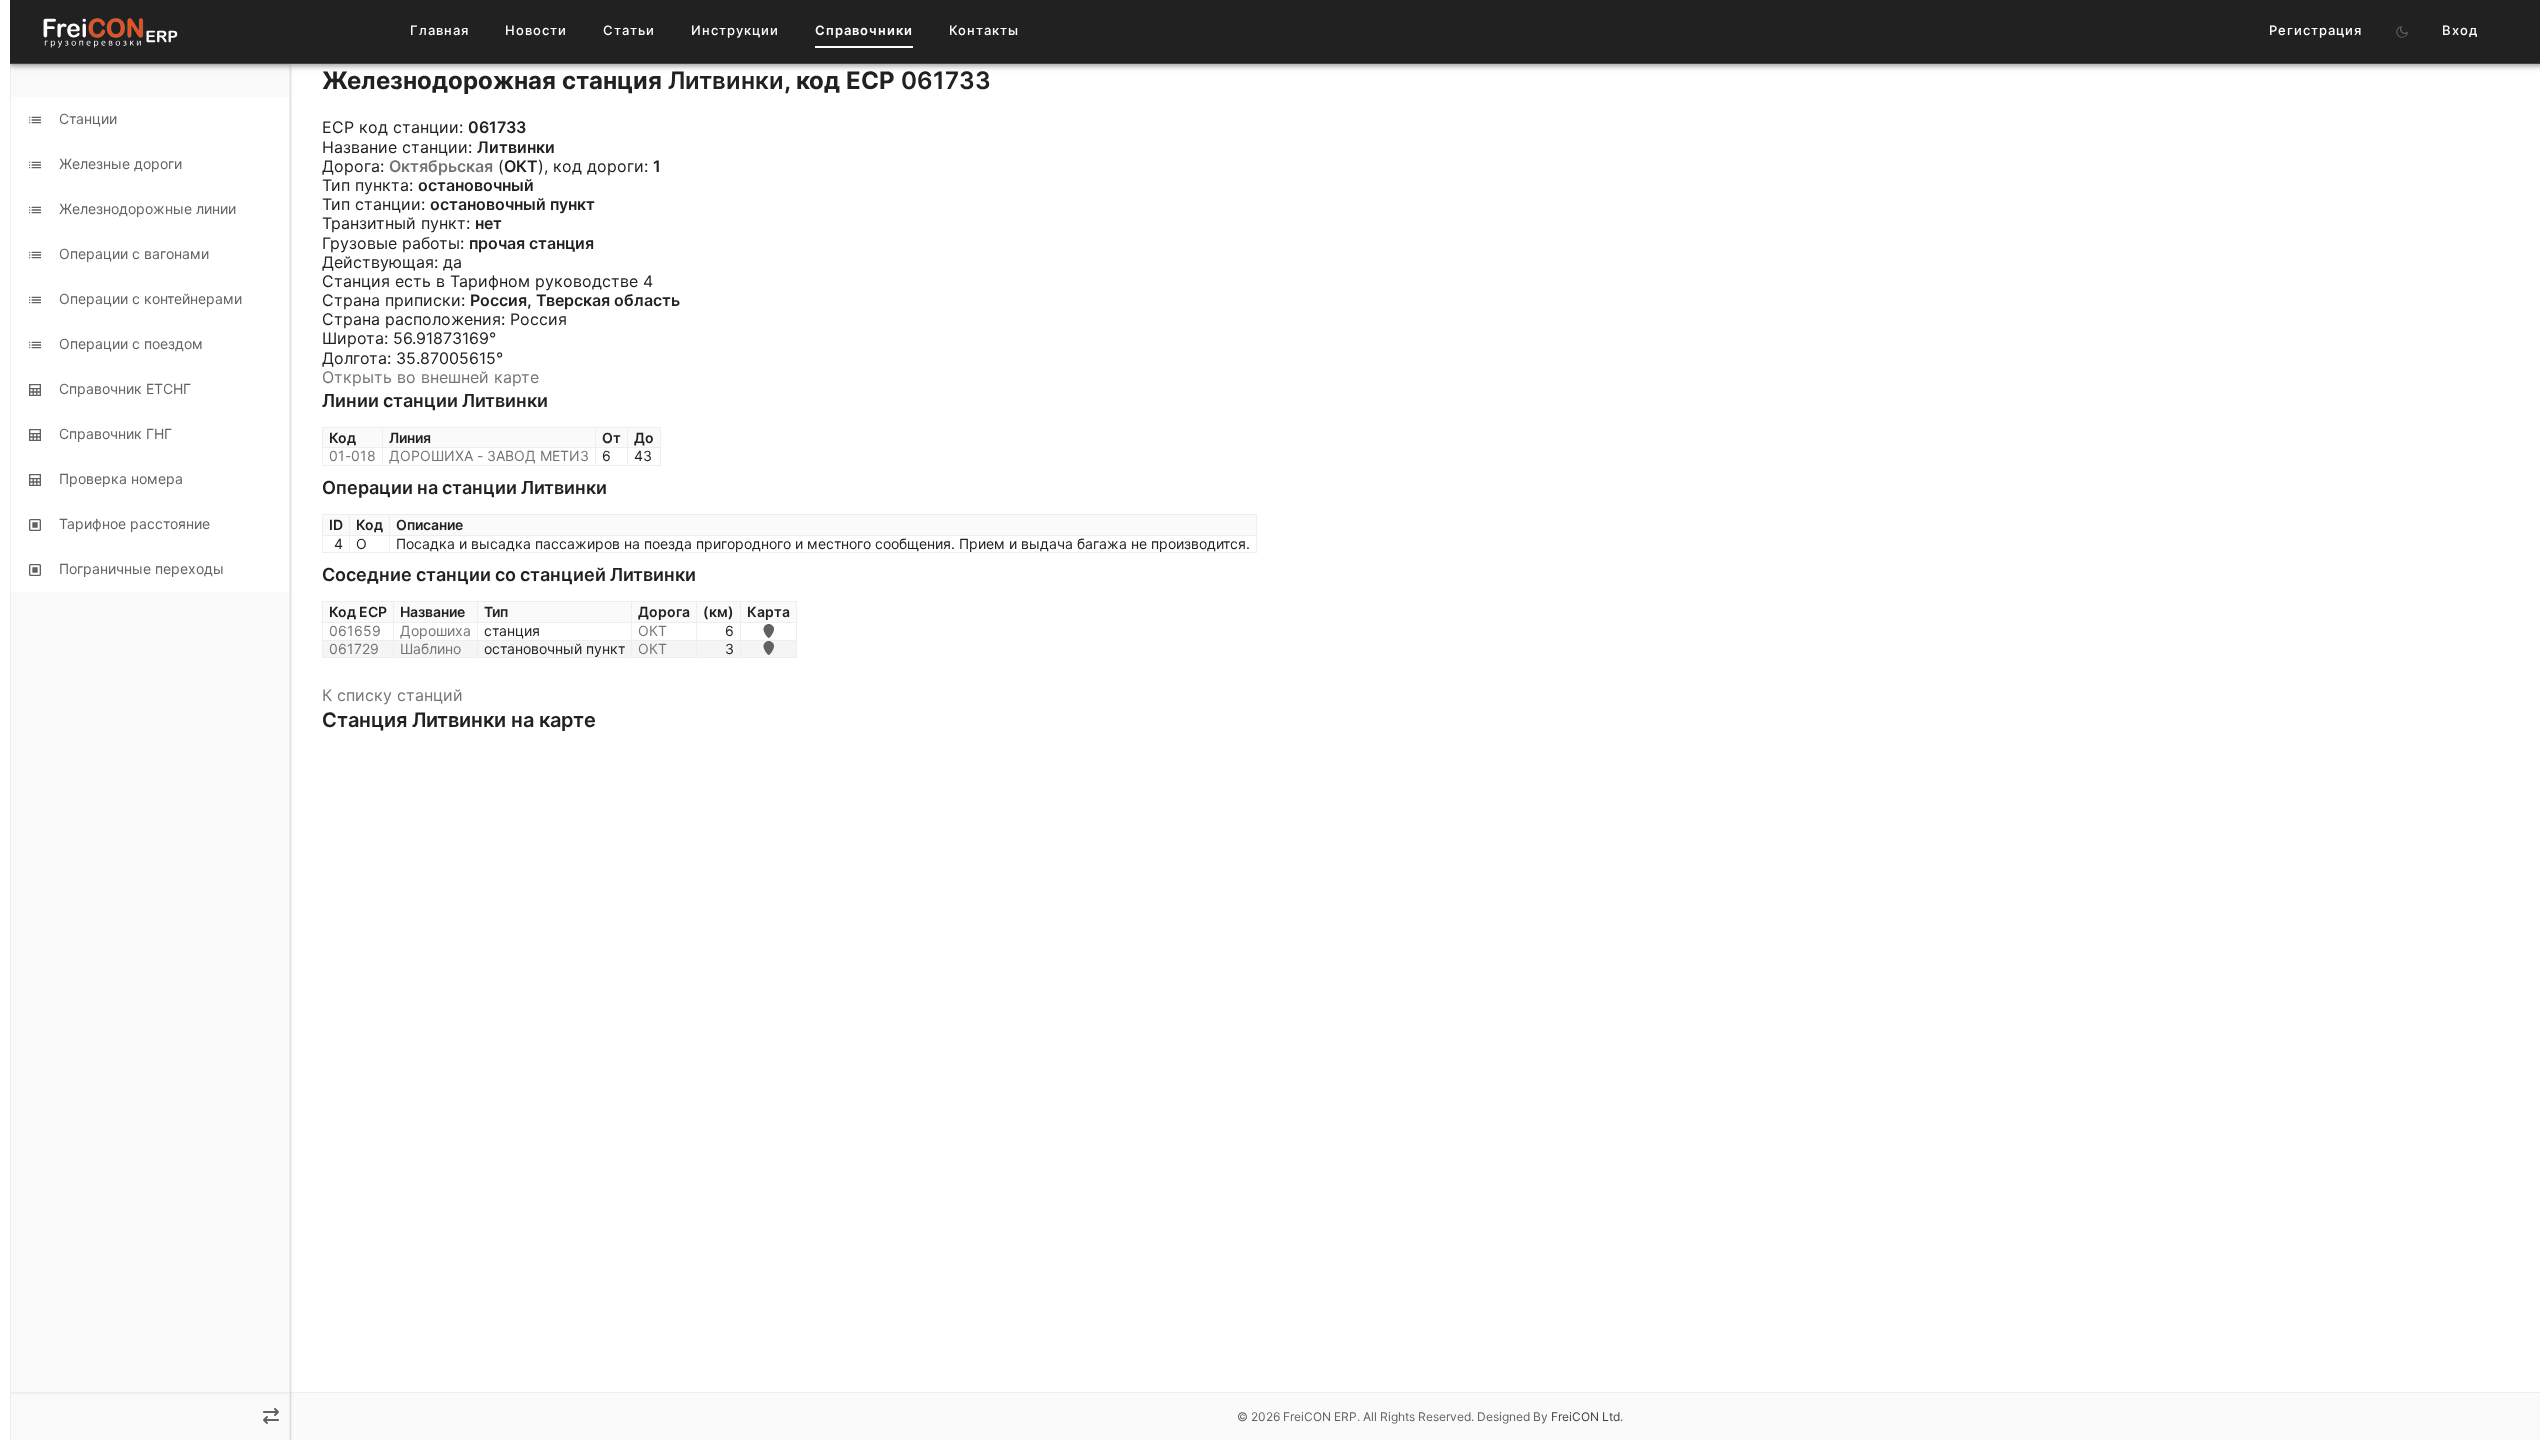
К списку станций (392, 695)
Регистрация (2315, 30)
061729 (354, 648)
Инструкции (735, 30)
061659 (355, 630)
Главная (439, 30)
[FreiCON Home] (109, 31)
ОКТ (652, 630)
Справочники (864, 30)
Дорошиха (435, 630)
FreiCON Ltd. (1587, 1416)
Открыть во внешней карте (430, 377)
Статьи (629, 30)
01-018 (352, 455)
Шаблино (430, 648)
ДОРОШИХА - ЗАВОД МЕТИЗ (489, 455)
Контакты (984, 30)
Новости (536, 30)
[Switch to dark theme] (2402, 32)
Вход (2460, 30)
